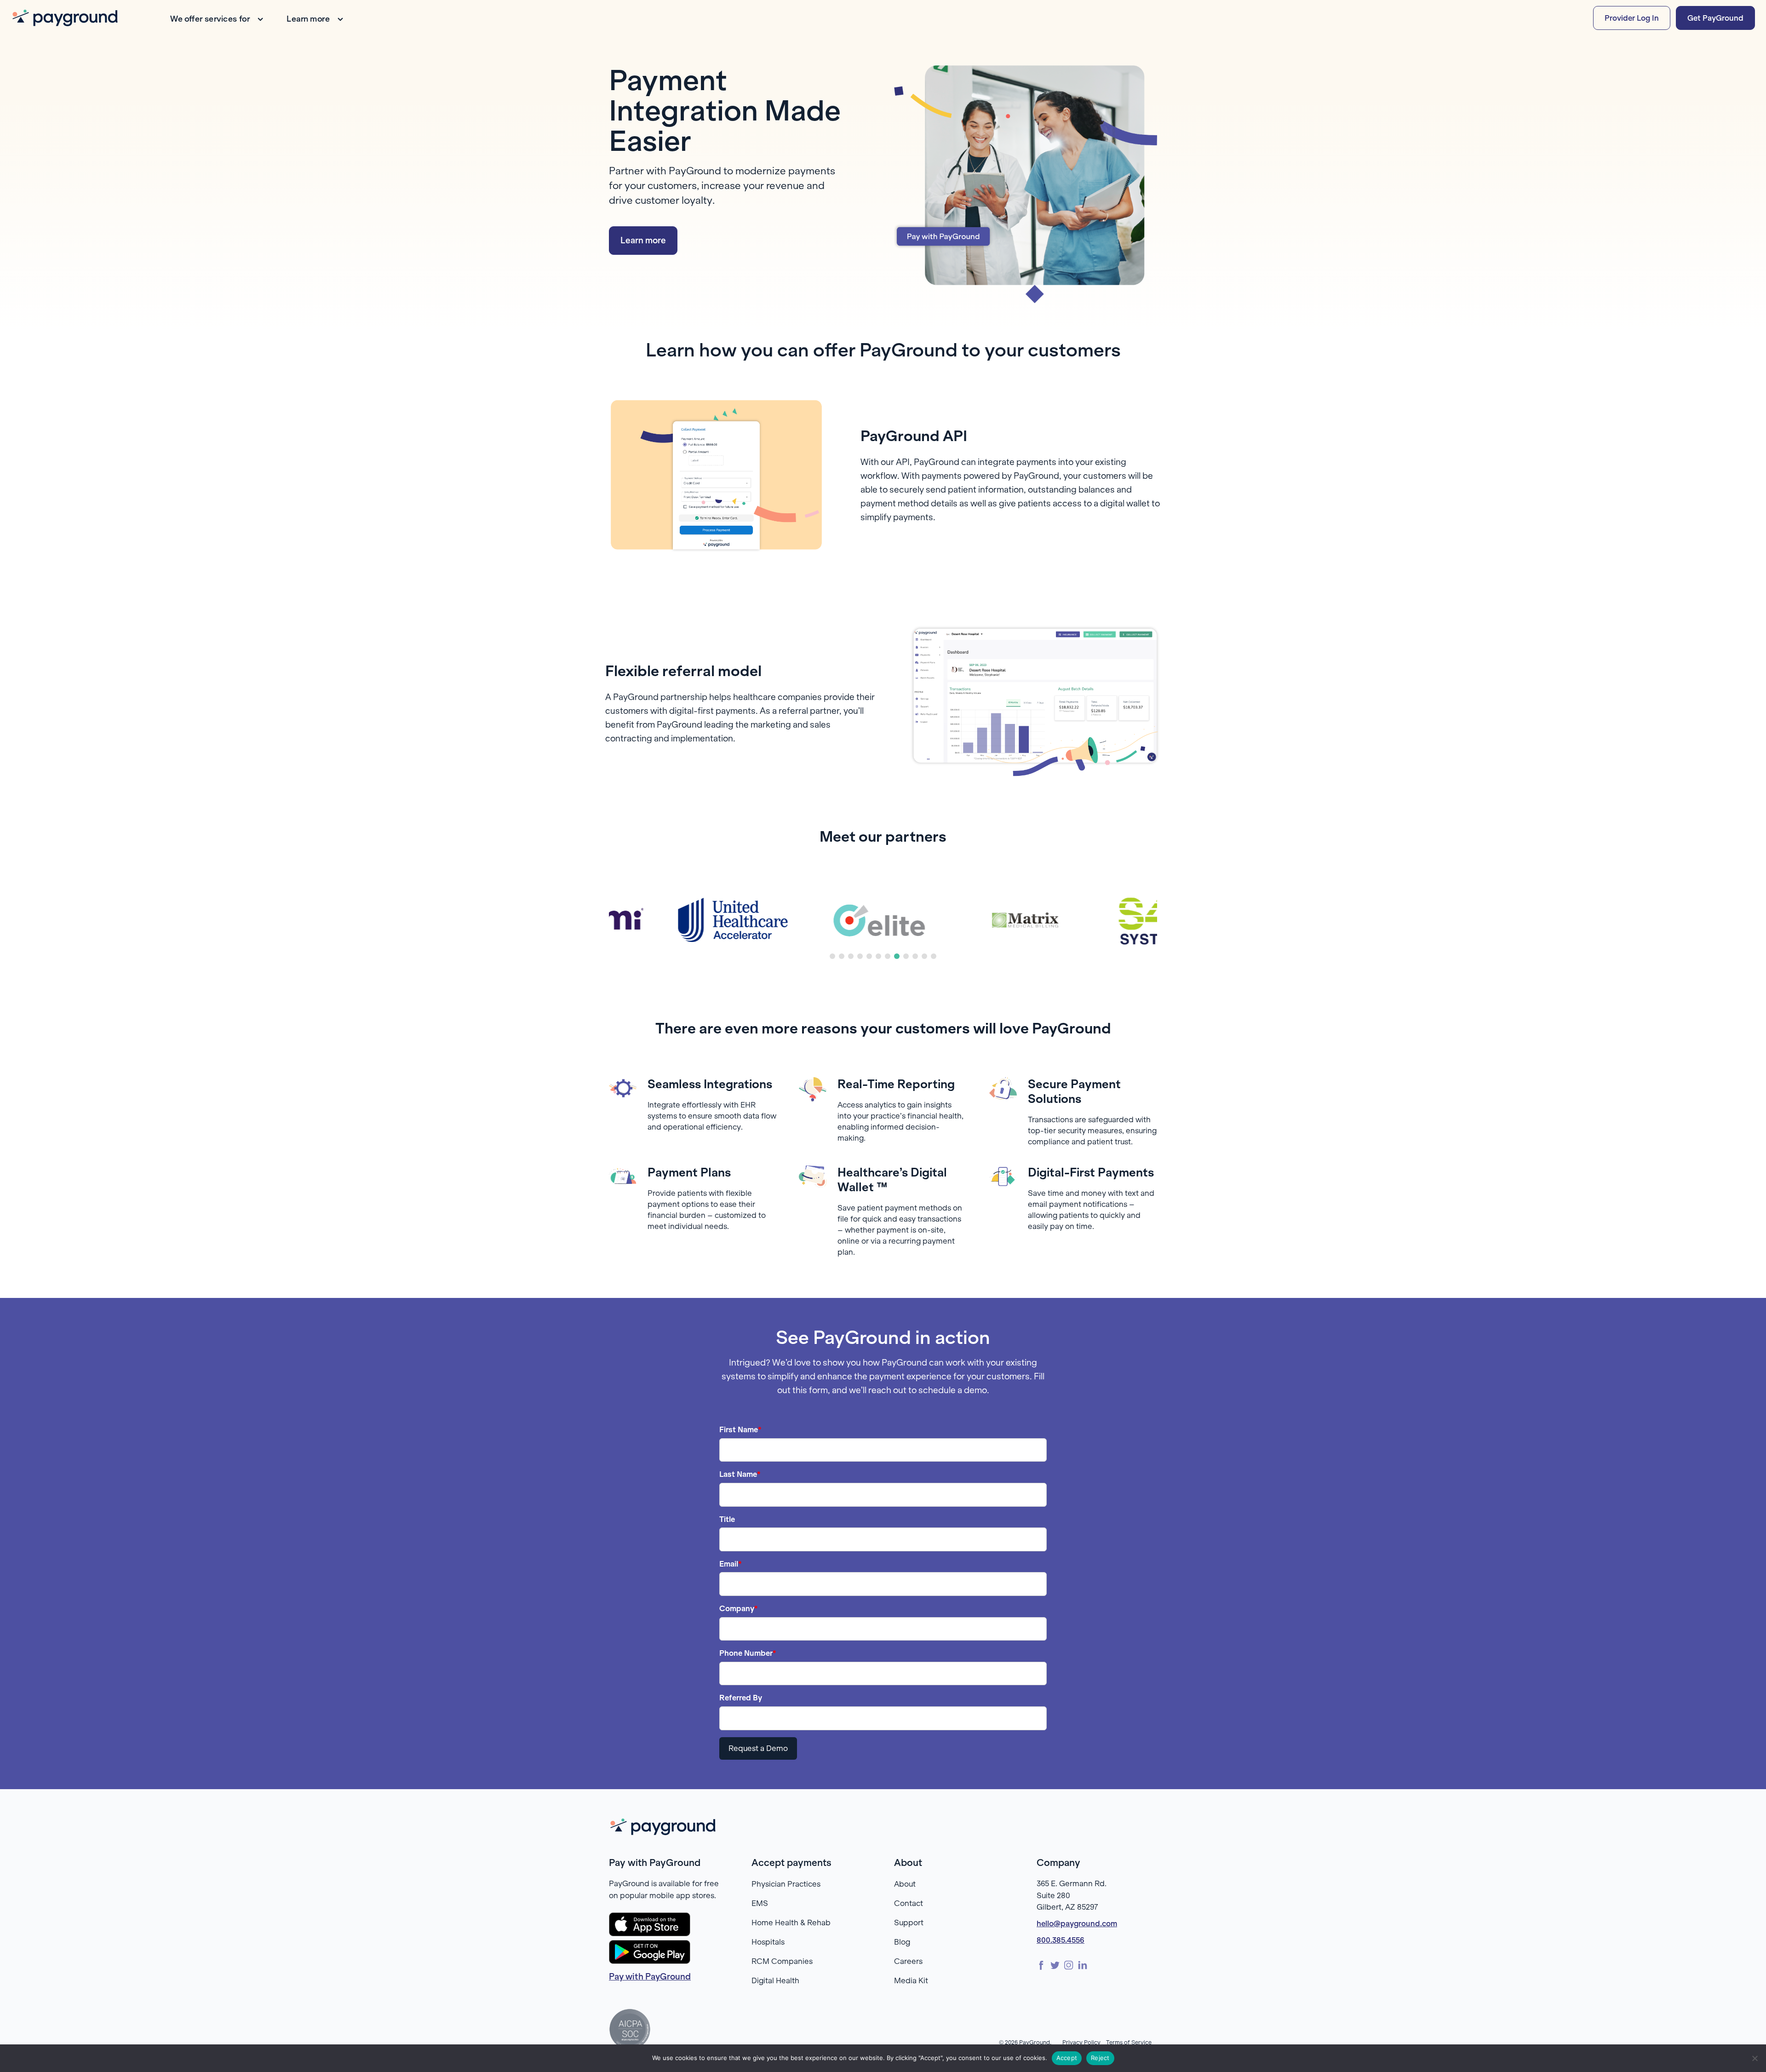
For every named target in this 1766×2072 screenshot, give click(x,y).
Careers (908, 1961)
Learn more (308, 19)
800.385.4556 (1061, 1940)
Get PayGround (1715, 18)
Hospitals (768, 1942)
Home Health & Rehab (791, 1923)
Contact (909, 1903)
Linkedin (1083, 1965)
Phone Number (748, 1653)
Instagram (1069, 1965)
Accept (1067, 2058)
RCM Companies (782, 1961)
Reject (1100, 2058)
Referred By (741, 1698)
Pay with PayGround (650, 1977)
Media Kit (911, 1980)
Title (727, 1519)
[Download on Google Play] (650, 1952)
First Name (740, 1429)
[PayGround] (65, 18)
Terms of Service (1129, 2042)
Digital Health (775, 1980)
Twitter (1055, 1965)
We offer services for (210, 19)
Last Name (740, 1474)
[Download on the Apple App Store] (650, 1924)
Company (739, 1608)
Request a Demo (758, 1748)
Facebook (1041, 1965)
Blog (902, 1942)
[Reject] (1755, 2058)
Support (909, 1923)
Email (731, 1564)
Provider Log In (1632, 18)
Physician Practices (786, 1884)
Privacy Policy (1081, 2042)
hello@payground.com (1077, 1923)
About (905, 1884)
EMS (760, 1903)
